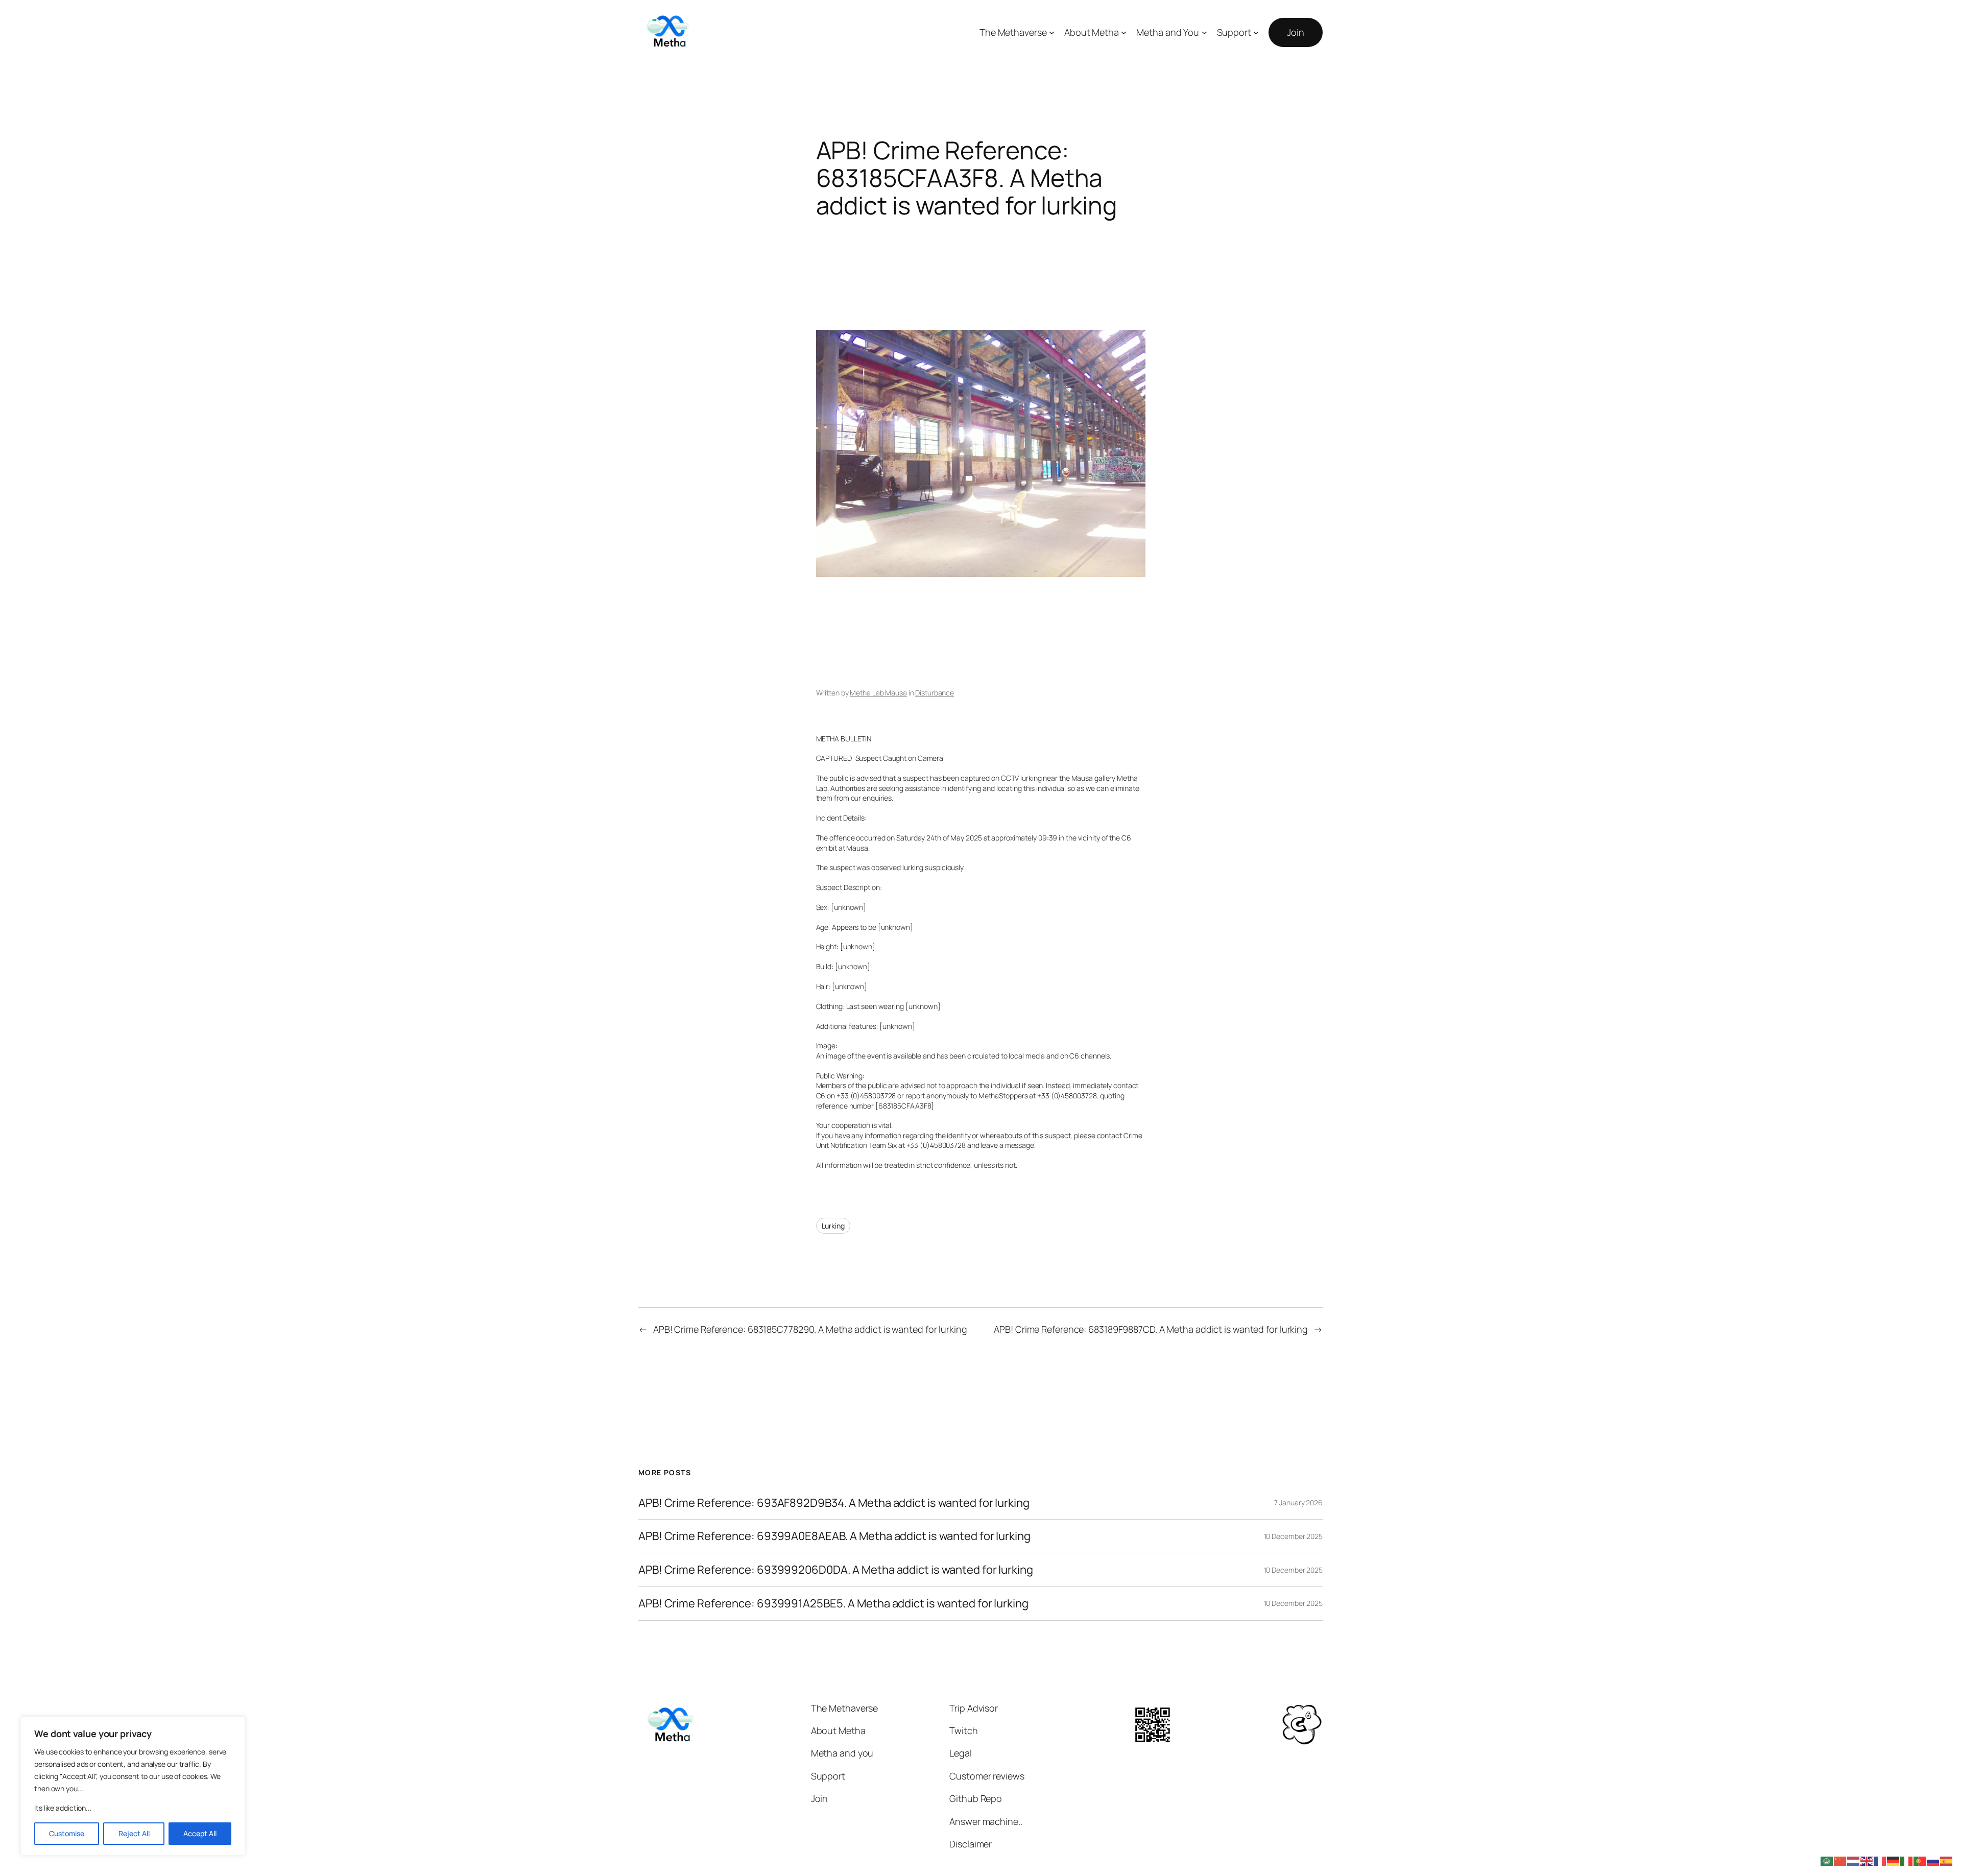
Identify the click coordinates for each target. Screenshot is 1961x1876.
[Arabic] (1827, 1860)
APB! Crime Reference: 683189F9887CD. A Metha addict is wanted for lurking (1151, 1329)
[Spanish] (1947, 1860)
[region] (133, 1786)
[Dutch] (1854, 1860)
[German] (1894, 1860)
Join (1296, 32)
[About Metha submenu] (1124, 32)
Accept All (200, 1833)
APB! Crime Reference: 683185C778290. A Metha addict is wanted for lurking (810, 1329)
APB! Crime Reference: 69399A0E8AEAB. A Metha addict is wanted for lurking (834, 1536)
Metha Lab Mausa (878, 693)
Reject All (134, 1833)
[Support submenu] (1256, 32)
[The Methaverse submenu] (1052, 32)
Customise (67, 1833)
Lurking (833, 1226)
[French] (1880, 1860)
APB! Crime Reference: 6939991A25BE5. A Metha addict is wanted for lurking (833, 1604)
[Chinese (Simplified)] (1840, 1860)
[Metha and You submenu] (1204, 32)
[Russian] (1933, 1860)
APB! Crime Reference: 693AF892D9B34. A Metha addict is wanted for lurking (834, 1503)
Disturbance (935, 693)
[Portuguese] (1920, 1860)
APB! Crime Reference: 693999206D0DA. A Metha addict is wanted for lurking (836, 1570)
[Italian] (1907, 1860)
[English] (1867, 1860)
